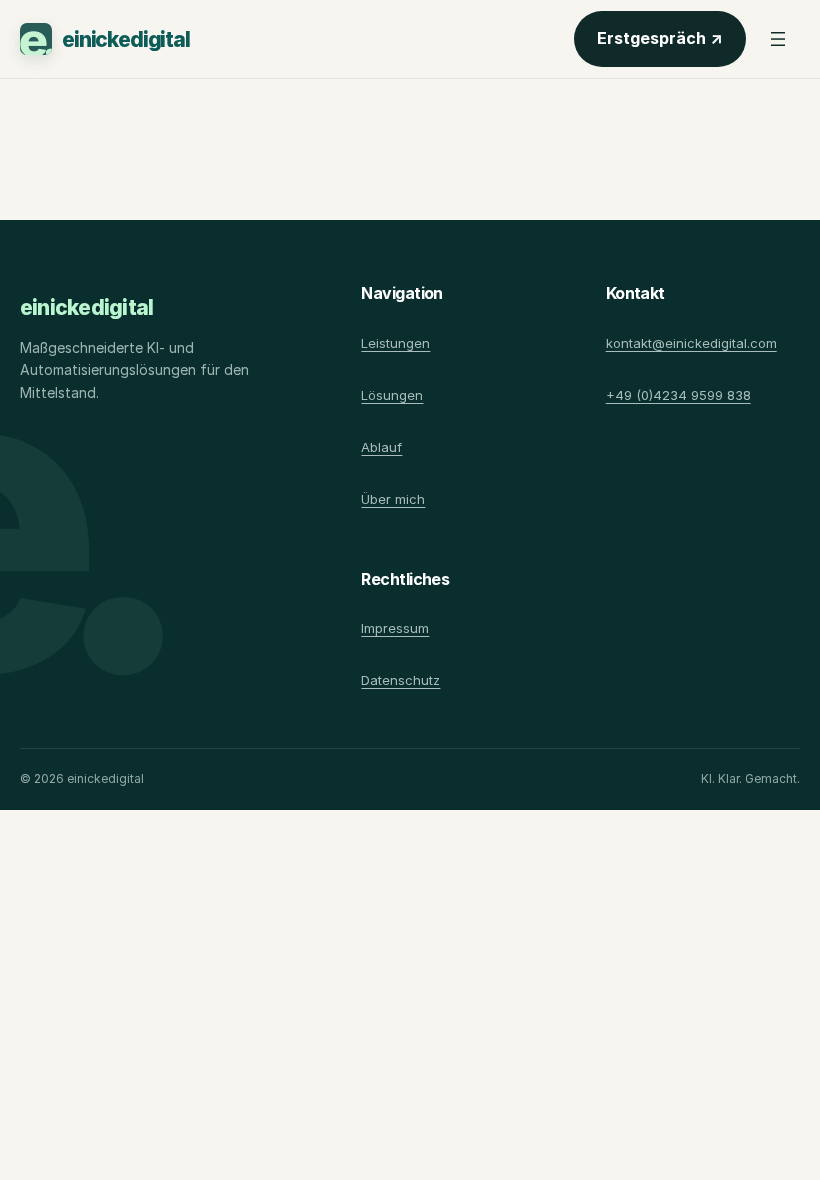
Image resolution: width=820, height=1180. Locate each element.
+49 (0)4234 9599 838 (678, 395)
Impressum (395, 628)
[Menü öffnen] (778, 39)
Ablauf (381, 447)
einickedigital (126, 39)
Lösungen (392, 395)
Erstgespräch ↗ (671, 43)
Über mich (393, 499)
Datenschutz (400, 680)
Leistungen (395, 343)
